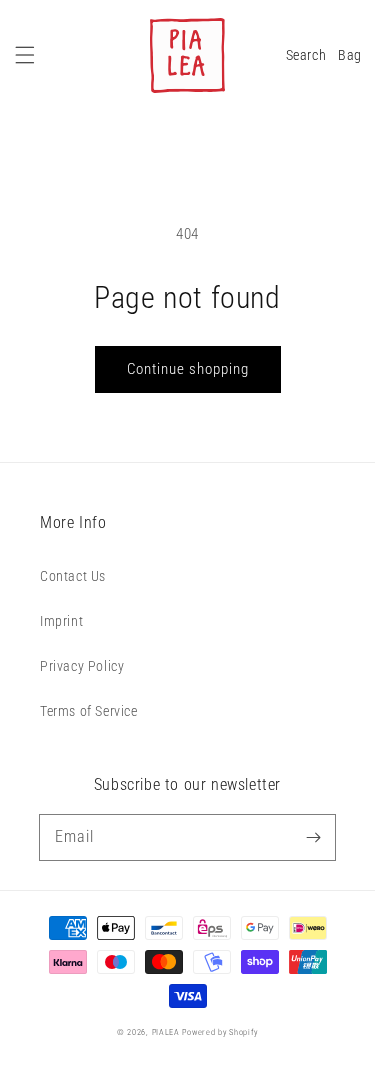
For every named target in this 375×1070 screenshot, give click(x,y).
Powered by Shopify (220, 1032)
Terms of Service (89, 711)
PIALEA (166, 1032)
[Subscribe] (313, 837)
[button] (25, 55)
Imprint (61, 621)
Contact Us (73, 576)
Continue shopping (188, 369)
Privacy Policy (82, 666)
